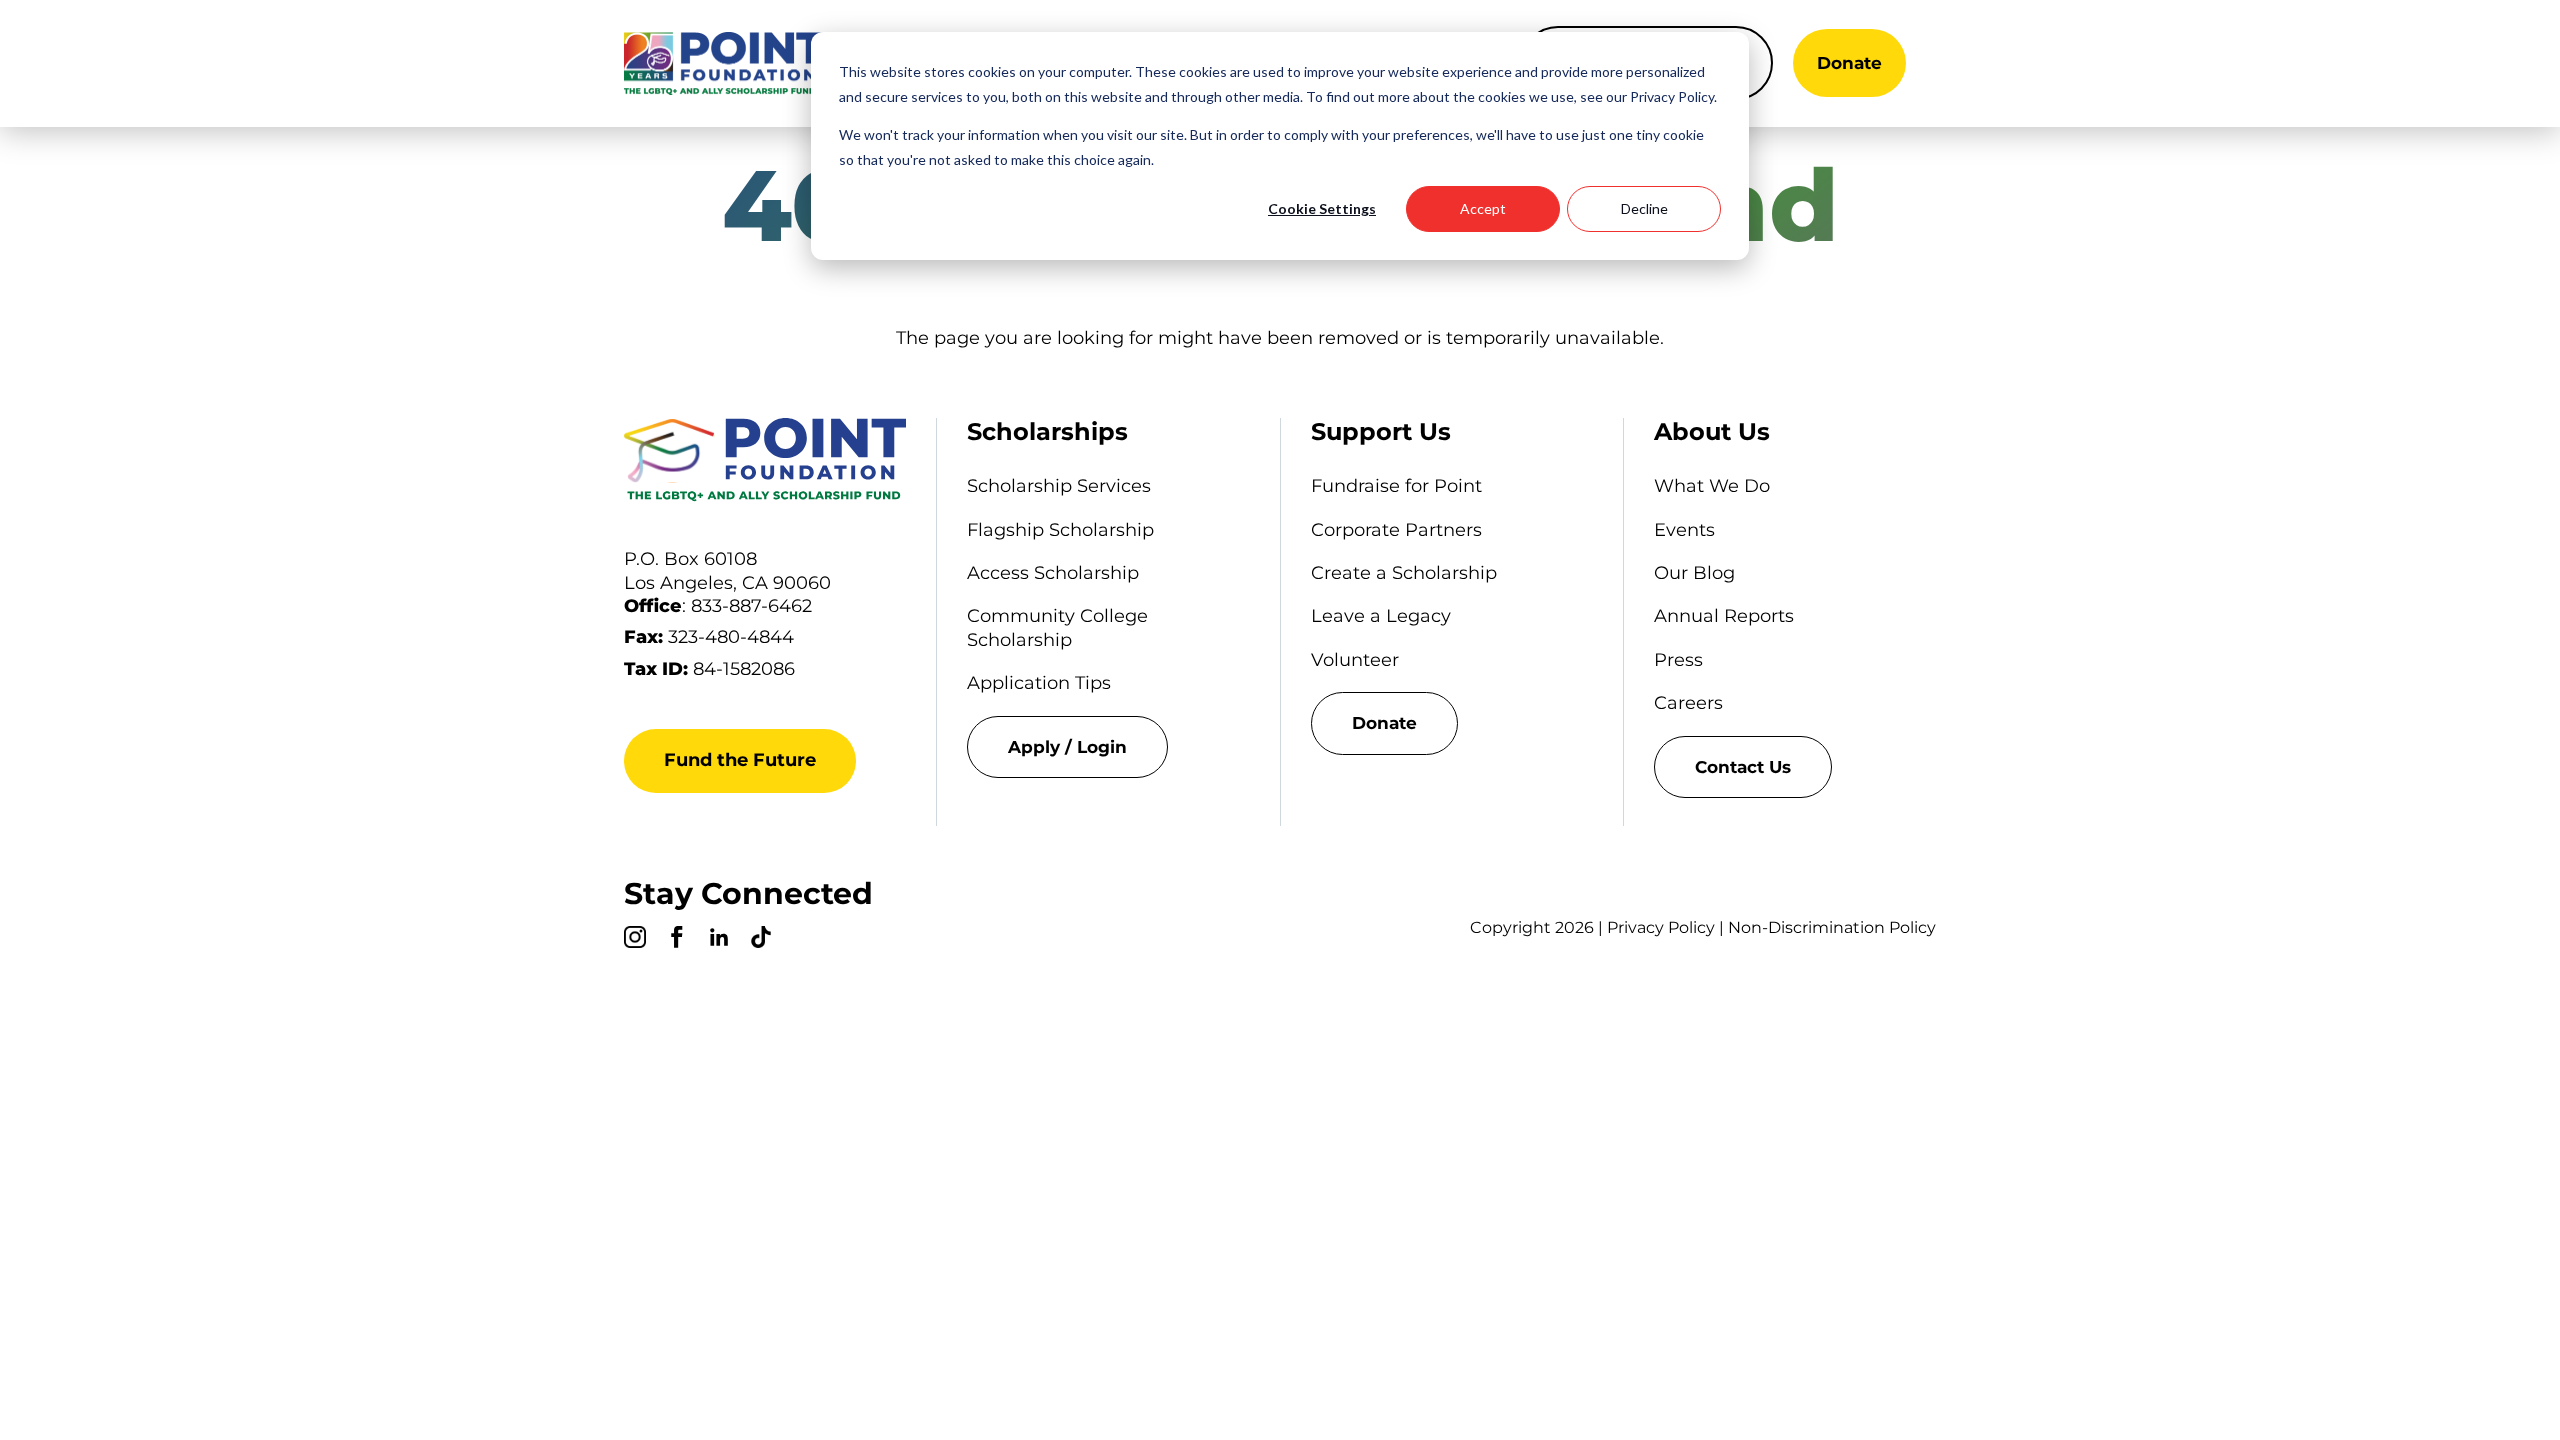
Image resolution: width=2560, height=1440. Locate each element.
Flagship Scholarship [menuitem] (1060, 530)
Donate (1849, 63)
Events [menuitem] (1684, 530)
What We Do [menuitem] (1712, 486)
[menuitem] (1108, 747)
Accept (1483, 208)
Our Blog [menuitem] (1694, 573)
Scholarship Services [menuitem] (1059, 486)
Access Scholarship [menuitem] (1053, 573)
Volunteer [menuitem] (1355, 660)
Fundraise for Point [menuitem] (1396, 486)
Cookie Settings (1322, 208)
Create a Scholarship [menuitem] (1404, 573)
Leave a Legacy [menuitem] (1381, 616)
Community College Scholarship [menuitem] (1057, 627)
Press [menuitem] (1678, 660)
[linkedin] (719, 940)
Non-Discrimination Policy (1832, 927)
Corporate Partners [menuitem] (1396, 530)
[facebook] (677, 940)
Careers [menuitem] (1688, 703)
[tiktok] (761, 940)
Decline (1644, 208)
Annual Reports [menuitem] (1724, 616)
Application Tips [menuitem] (1039, 683)
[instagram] (635, 940)
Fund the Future (740, 760)
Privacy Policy (1661, 927)
